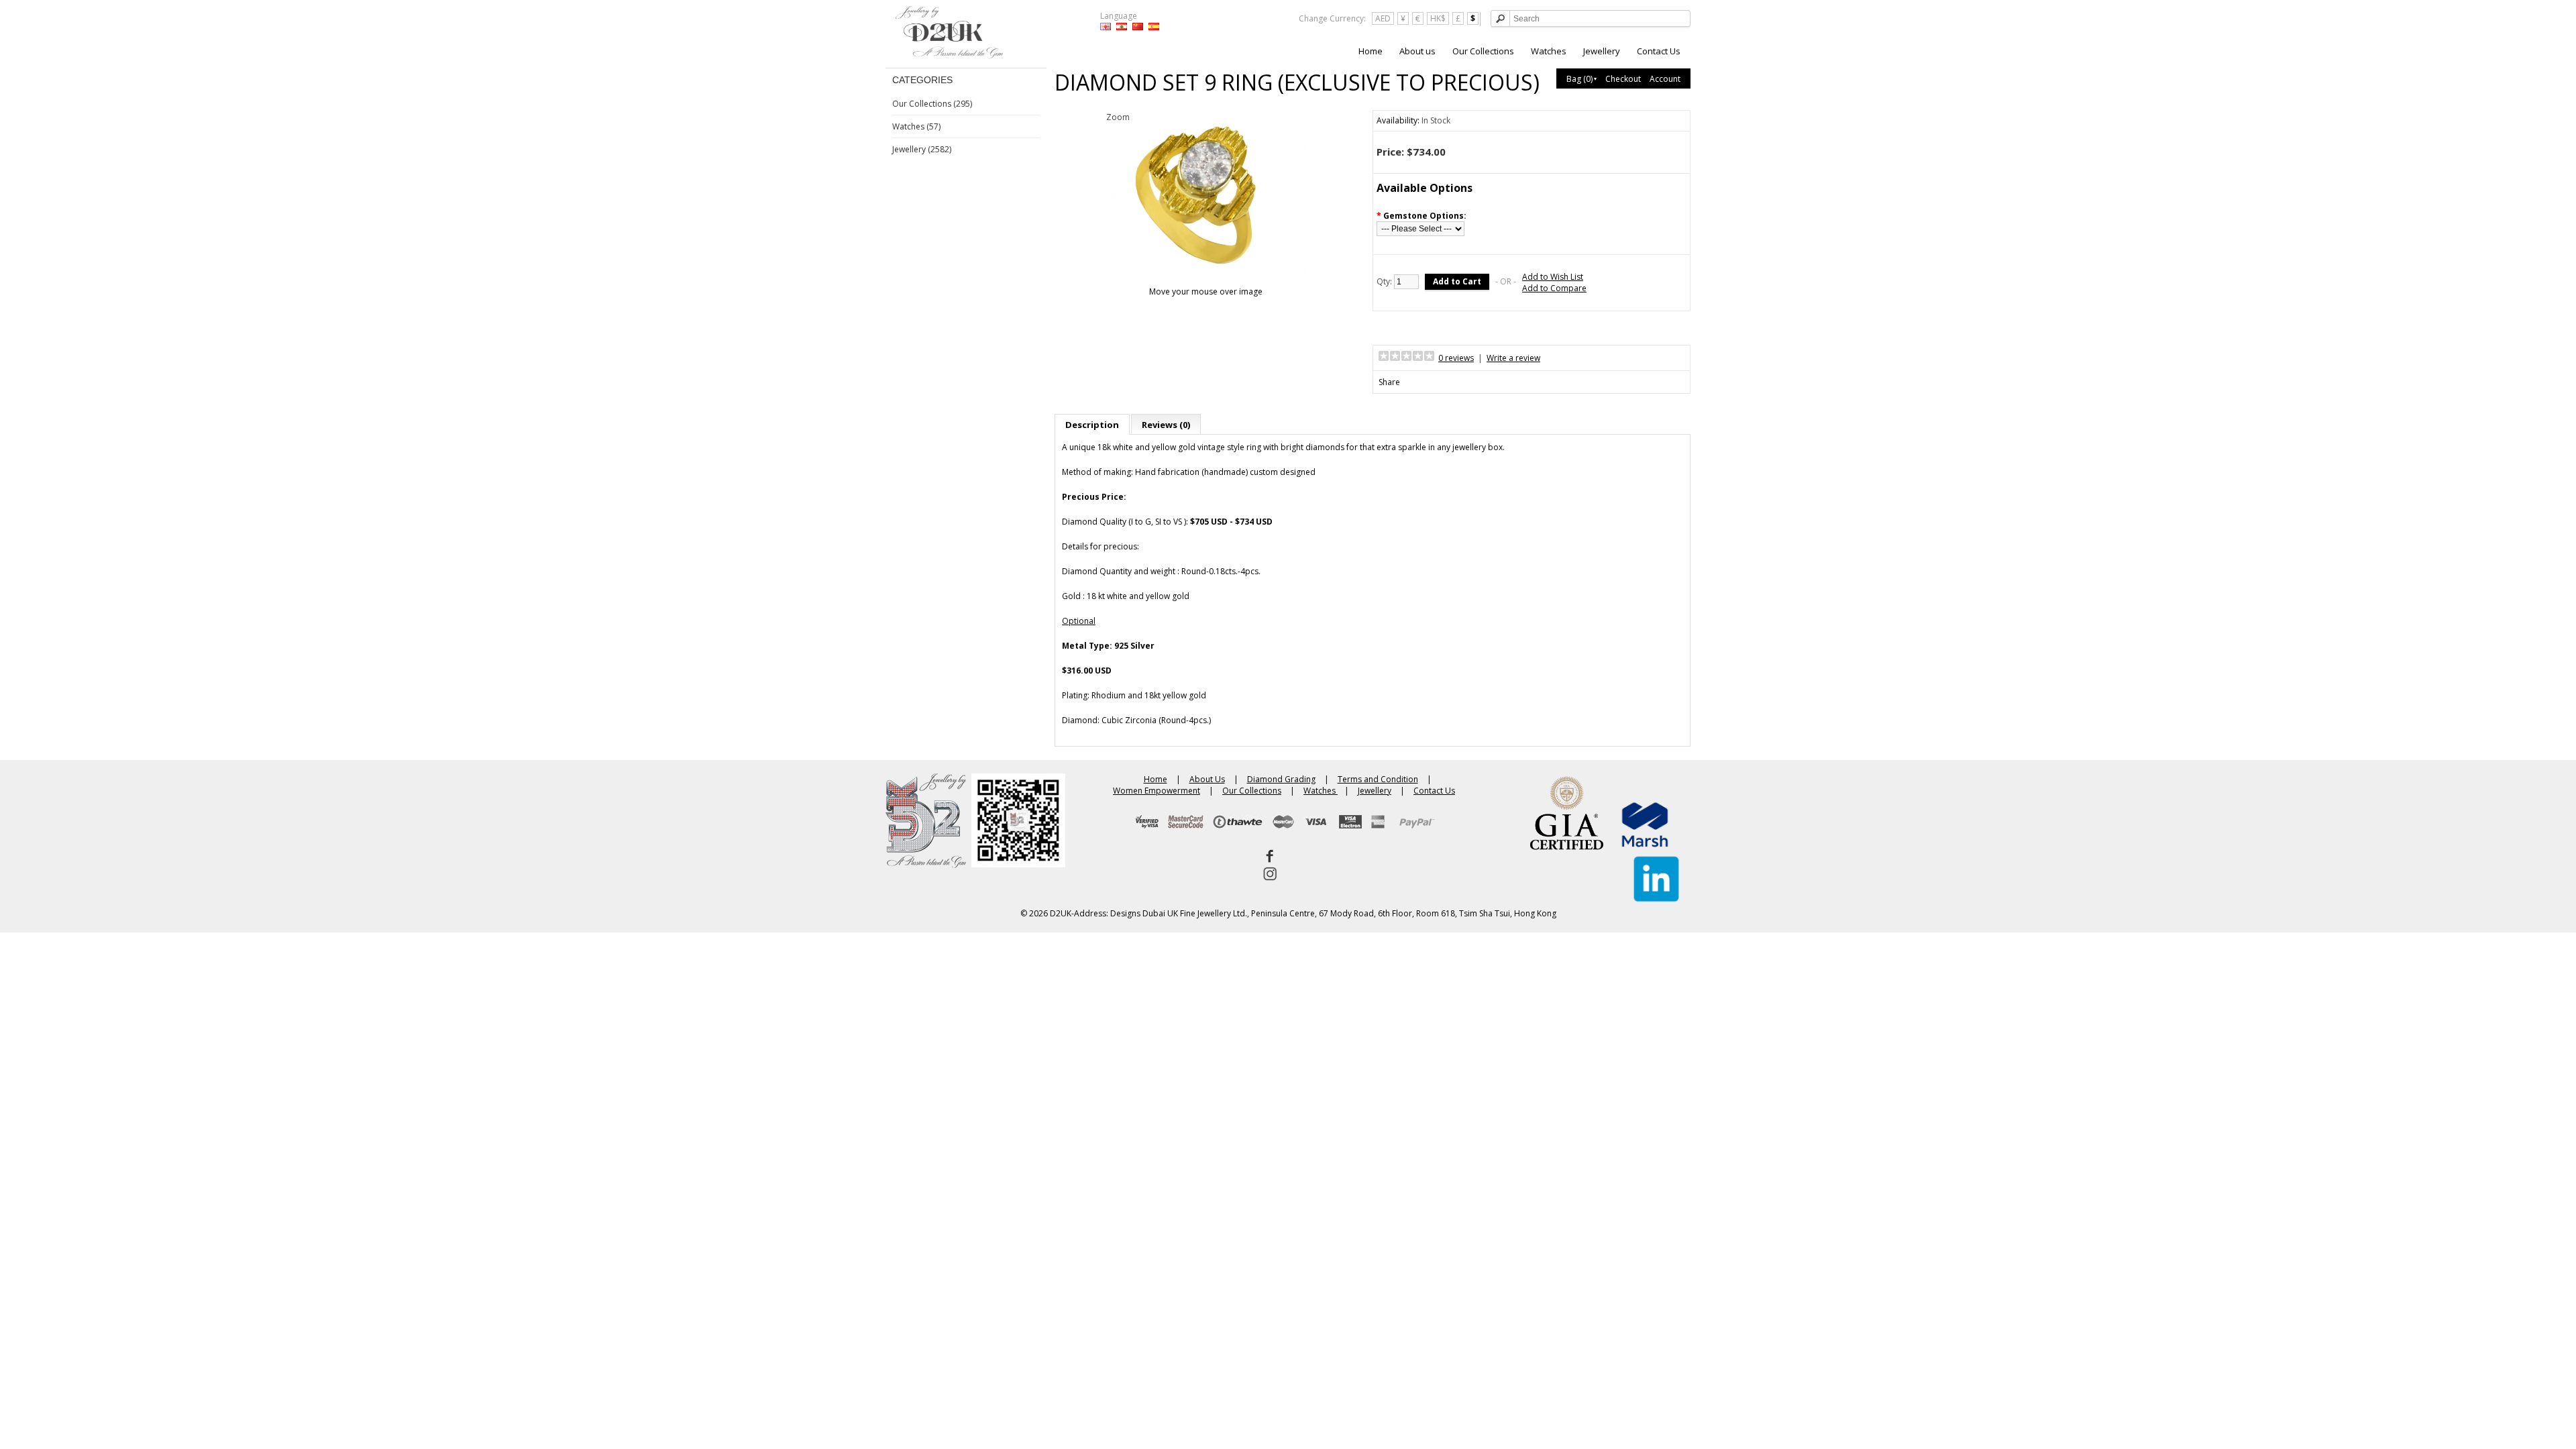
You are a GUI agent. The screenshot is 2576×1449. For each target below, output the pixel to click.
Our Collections (1483, 51)
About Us (1207, 779)
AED (1383, 18)
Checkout (1623, 79)
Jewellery (1602, 51)
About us (1417, 51)
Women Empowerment (1157, 791)
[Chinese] (1138, 26)
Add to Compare (1554, 288)
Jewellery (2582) (922, 149)
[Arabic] (1122, 26)
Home (1371, 51)
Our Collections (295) (932, 104)
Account (1665, 79)
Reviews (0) (1166, 425)
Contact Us (1659, 51)
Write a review (1513, 358)
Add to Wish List (1553, 277)
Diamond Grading (1281, 779)
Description (1092, 425)
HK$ (1438, 18)
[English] (1106, 26)
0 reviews (1456, 358)
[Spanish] (1154, 26)
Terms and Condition (1378, 779)
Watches (1549, 51)
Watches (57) (916, 126)
